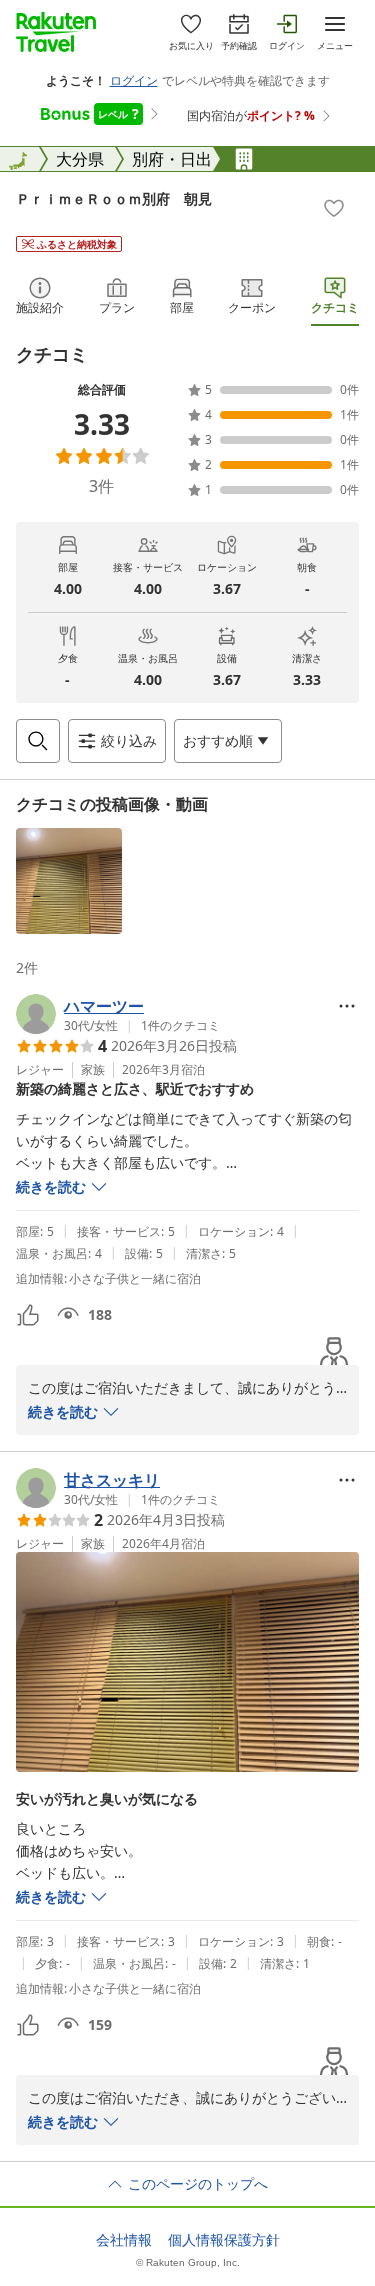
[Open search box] (38, 741)
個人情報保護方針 (224, 2240)
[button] (69, 881)
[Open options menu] (347, 1006)
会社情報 (124, 2240)
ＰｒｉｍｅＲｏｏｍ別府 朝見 (114, 198)
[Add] (334, 208)
